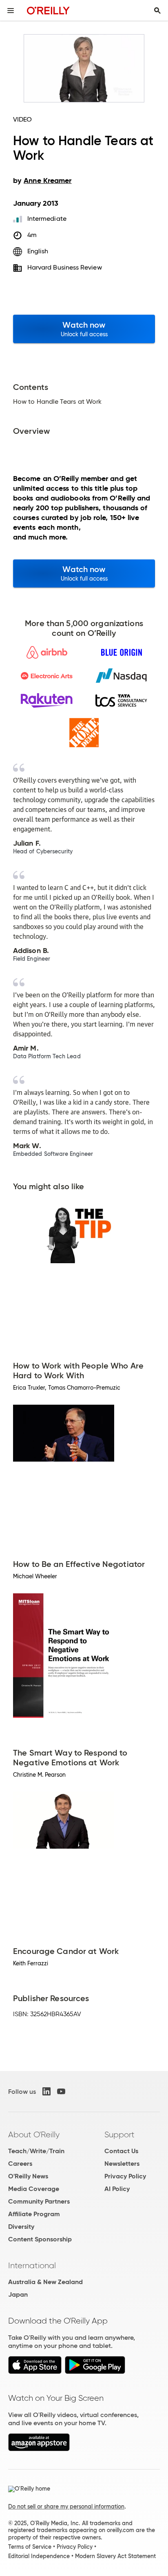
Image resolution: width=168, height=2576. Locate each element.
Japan (18, 2294)
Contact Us (121, 2151)
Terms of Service (30, 2547)
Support (119, 2134)
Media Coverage (34, 2189)
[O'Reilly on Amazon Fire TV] (39, 2449)
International (32, 2265)
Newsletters (122, 2164)
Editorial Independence (39, 2556)
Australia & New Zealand (45, 2282)
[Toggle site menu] (11, 11)
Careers (20, 2164)
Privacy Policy (125, 2176)
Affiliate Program (34, 2214)
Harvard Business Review (65, 267)
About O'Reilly (34, 2134)
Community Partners (39, 2201)
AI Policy (117, 2189)
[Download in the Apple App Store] (35, 2372)
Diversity (21, 2227)
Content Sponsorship (40, 2239)
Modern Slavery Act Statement (115, 2556)
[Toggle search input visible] (157, 11)
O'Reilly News (28, 2176)
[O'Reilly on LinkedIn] (46, 2091)
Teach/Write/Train (36, 2151)
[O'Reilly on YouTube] (61, 2091)
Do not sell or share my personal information (66, 2506)
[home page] (48, 10)
